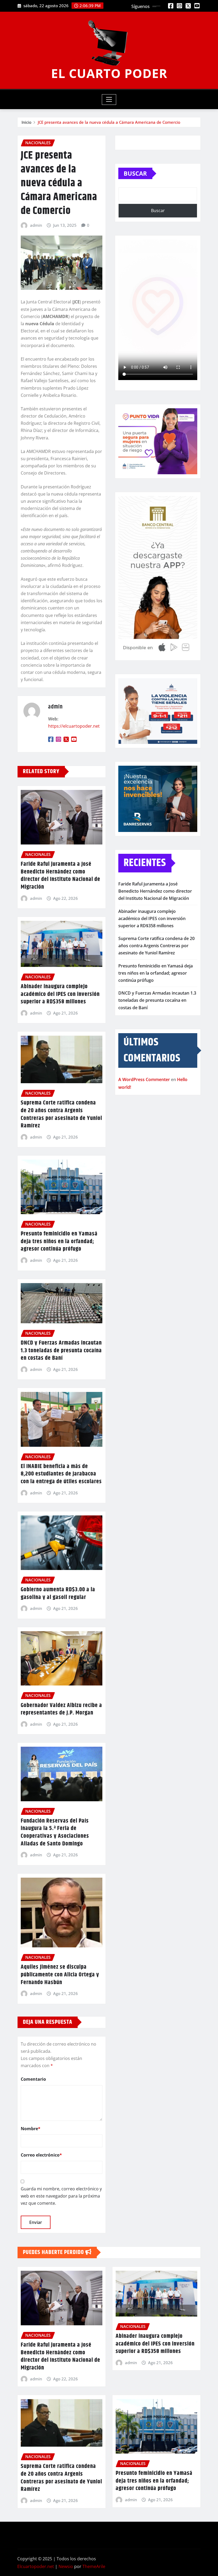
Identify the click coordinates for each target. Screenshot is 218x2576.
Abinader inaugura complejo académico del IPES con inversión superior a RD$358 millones (60, 994)
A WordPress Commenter (144, 1079)
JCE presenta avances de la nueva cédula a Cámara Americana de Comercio (109, 122)
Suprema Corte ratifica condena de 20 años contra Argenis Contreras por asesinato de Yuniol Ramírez (61, 1114)
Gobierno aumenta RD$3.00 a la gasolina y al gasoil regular (58, 1594)
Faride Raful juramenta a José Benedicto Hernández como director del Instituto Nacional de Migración (60, 876)
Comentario (33, 2079)
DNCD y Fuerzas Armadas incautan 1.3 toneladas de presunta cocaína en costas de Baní (61, 1351)
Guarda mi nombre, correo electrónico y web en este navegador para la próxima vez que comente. (61, 2196)
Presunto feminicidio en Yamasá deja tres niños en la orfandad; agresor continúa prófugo (59, 1241)
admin (36, 225)
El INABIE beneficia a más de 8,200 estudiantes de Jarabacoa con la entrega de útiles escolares (61, 1474)
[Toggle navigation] (109, 100)
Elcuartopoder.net (36, 2566)
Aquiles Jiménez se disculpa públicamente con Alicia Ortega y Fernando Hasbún (60, 1975)
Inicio (26, 122)
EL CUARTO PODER (109, 73)
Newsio (66, 2566)
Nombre (31, 2129)
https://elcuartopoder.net (74, 726)
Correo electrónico (41, 2155)
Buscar (135, 173)
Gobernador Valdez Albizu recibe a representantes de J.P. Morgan (61, 1709)
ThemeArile (94, 2566)
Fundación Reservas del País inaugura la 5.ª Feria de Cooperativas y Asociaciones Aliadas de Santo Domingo (55, 1832)
